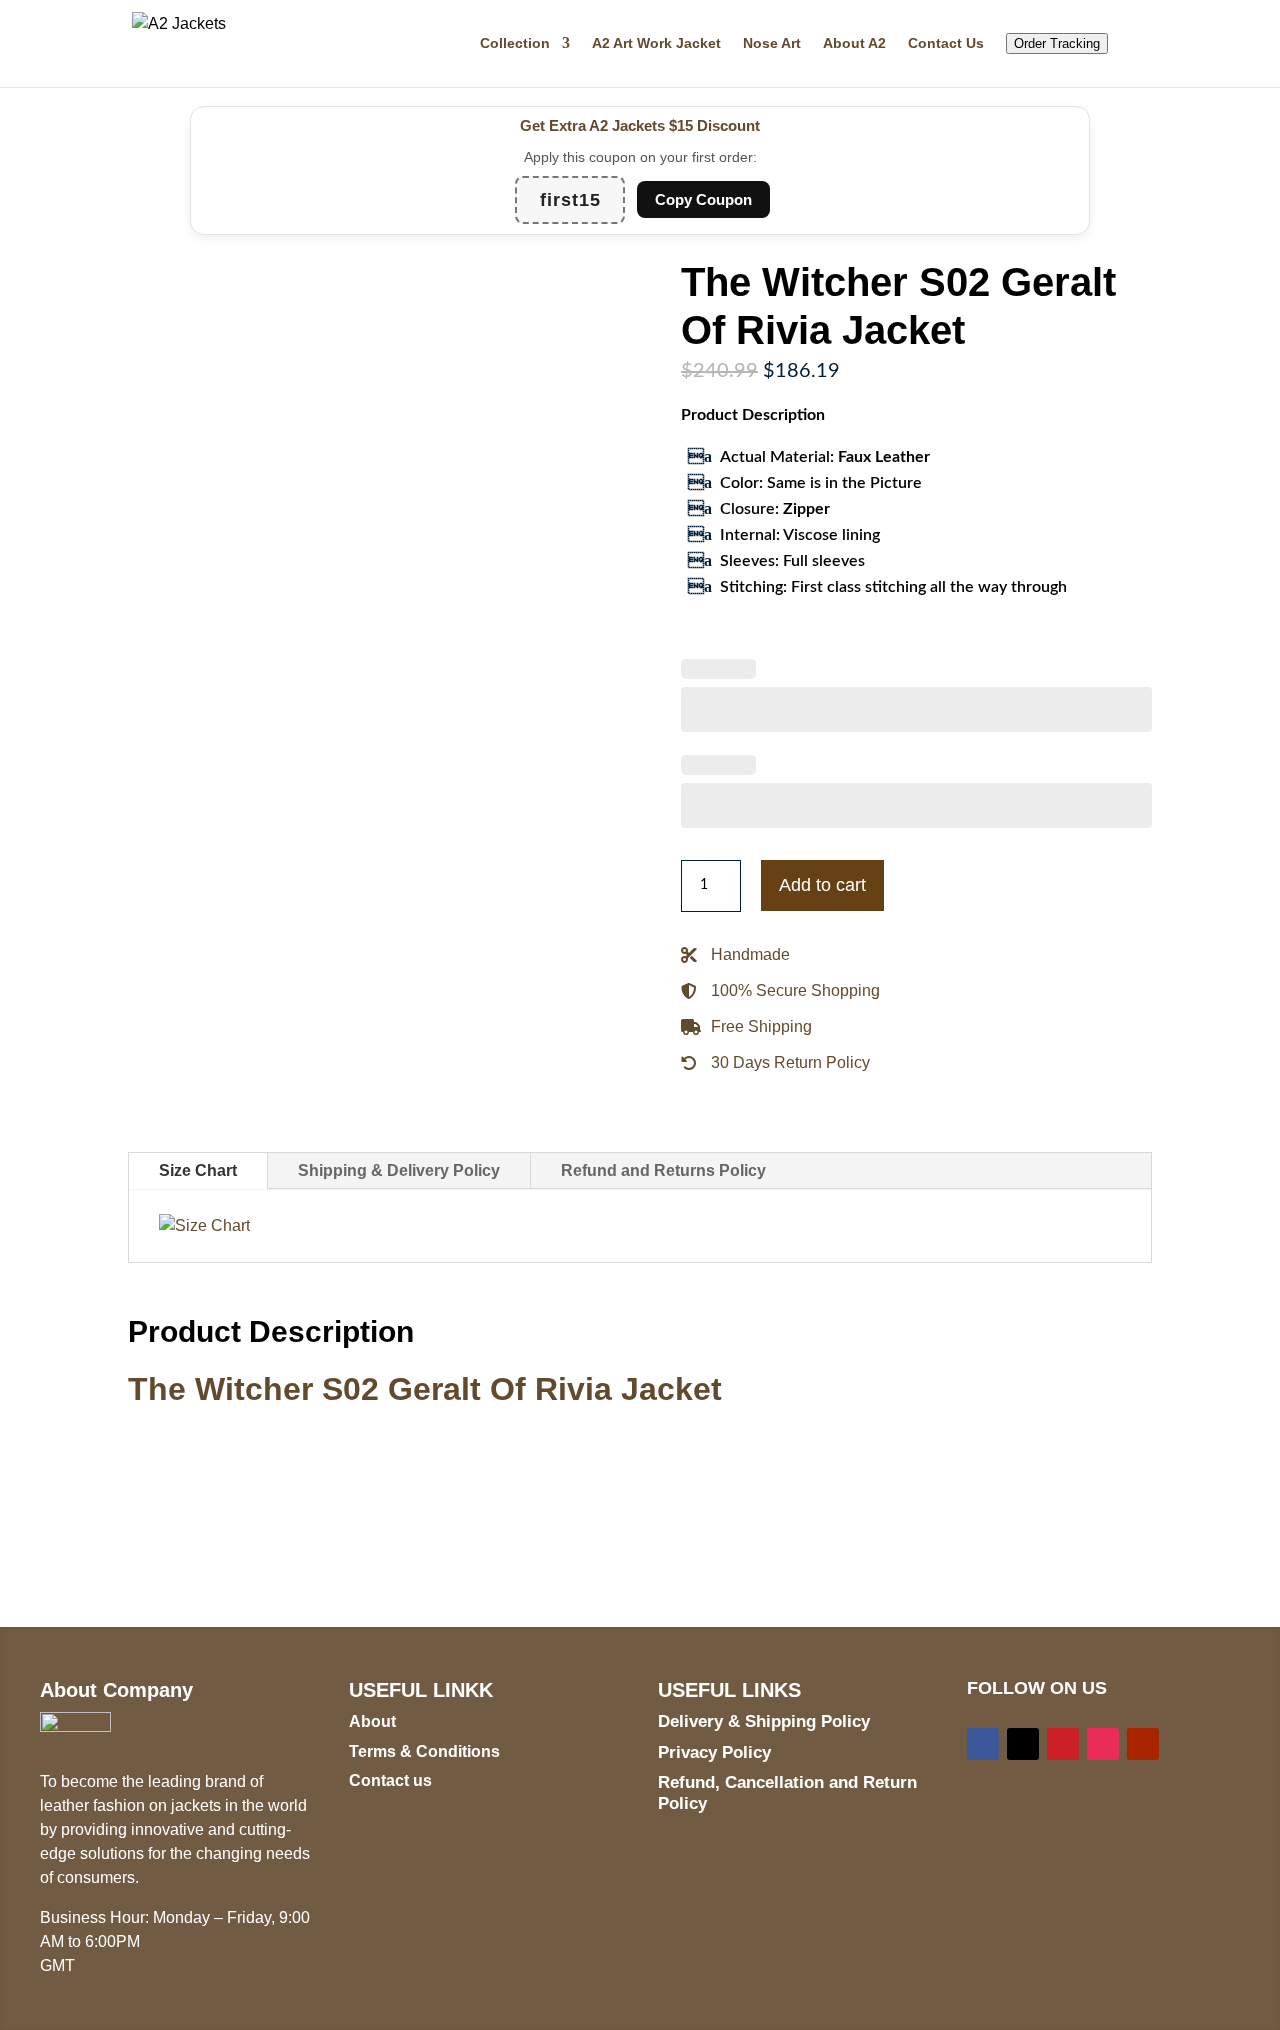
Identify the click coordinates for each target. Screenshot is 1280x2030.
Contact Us (946, 43)
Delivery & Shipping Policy (764, 1721)
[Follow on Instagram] (1103, 1744)
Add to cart (822, 885)
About (372, 1721)
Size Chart (198, 1170)
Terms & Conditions (424, 1751)
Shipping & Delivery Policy (399, 1170)
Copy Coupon (703, 199)
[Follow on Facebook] (983, 1744)
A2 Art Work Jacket (656, 43)
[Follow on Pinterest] (1063, 1744)
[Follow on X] (1023, 1744)
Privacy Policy (714, 1752)
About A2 (854, 43)
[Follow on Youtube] (1143, 1744)
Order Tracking (1057, 43)
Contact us (390, 1780)
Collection (515, 43)
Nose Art (772, 43)
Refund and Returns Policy (663, 1170)
